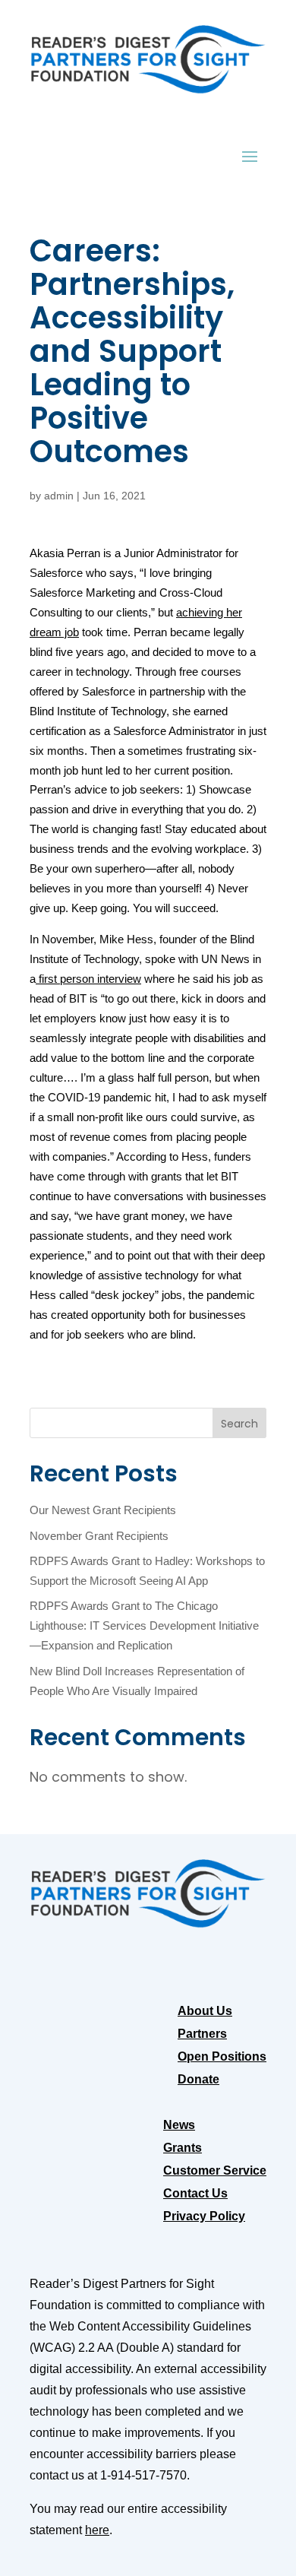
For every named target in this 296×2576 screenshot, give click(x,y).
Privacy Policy (204, 2217)
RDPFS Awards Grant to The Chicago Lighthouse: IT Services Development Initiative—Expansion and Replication (144, 1626)
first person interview (88, 979)
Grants (183, 2148)
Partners (202, 2034)
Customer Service (215, 2171)
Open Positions (222, 2057)
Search (239, 1424)
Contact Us (195, 2194)
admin (59, 496)
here (97, 2530)
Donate (198, 2080)
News (179, 2126)
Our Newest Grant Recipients (103, 1510)
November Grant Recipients (99, 1536)
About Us (205, 2012)
